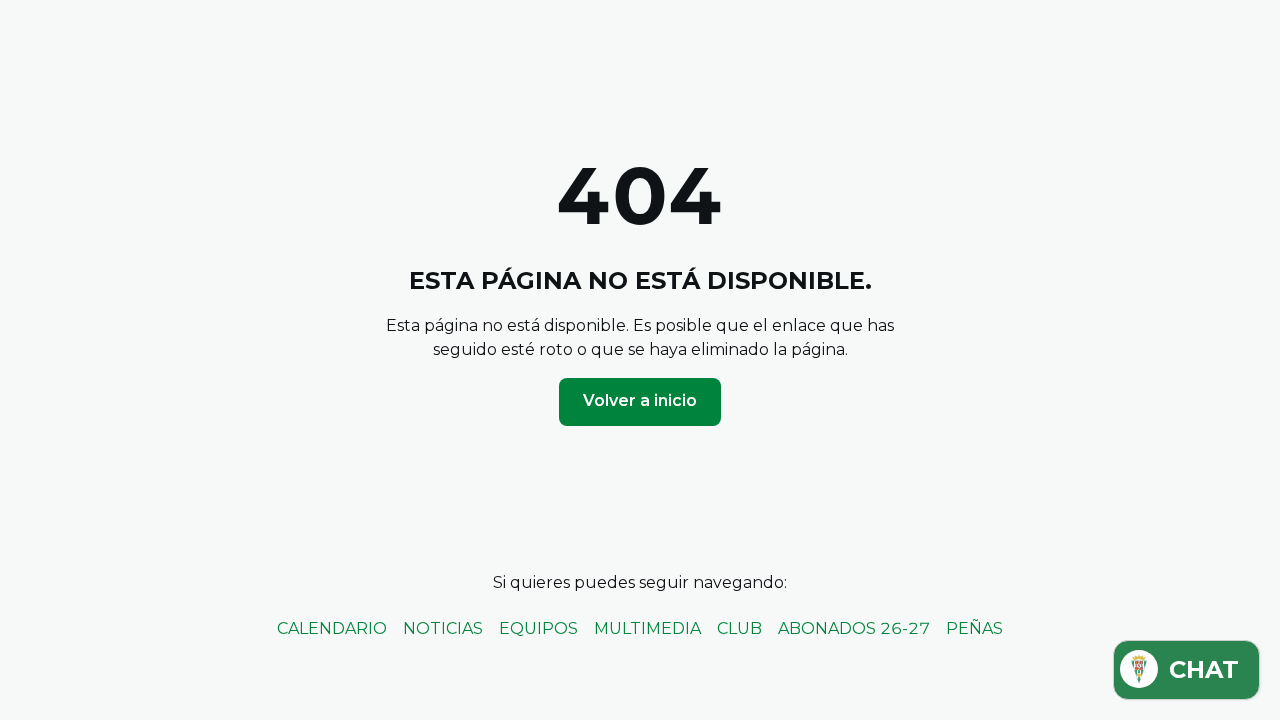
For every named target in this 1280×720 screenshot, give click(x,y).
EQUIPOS (538, 628)
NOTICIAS (443, 628)
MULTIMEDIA (647, 628)
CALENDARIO (332, 628)
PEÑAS (974, 628)
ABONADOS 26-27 (854, 628)
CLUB (739, 628)
